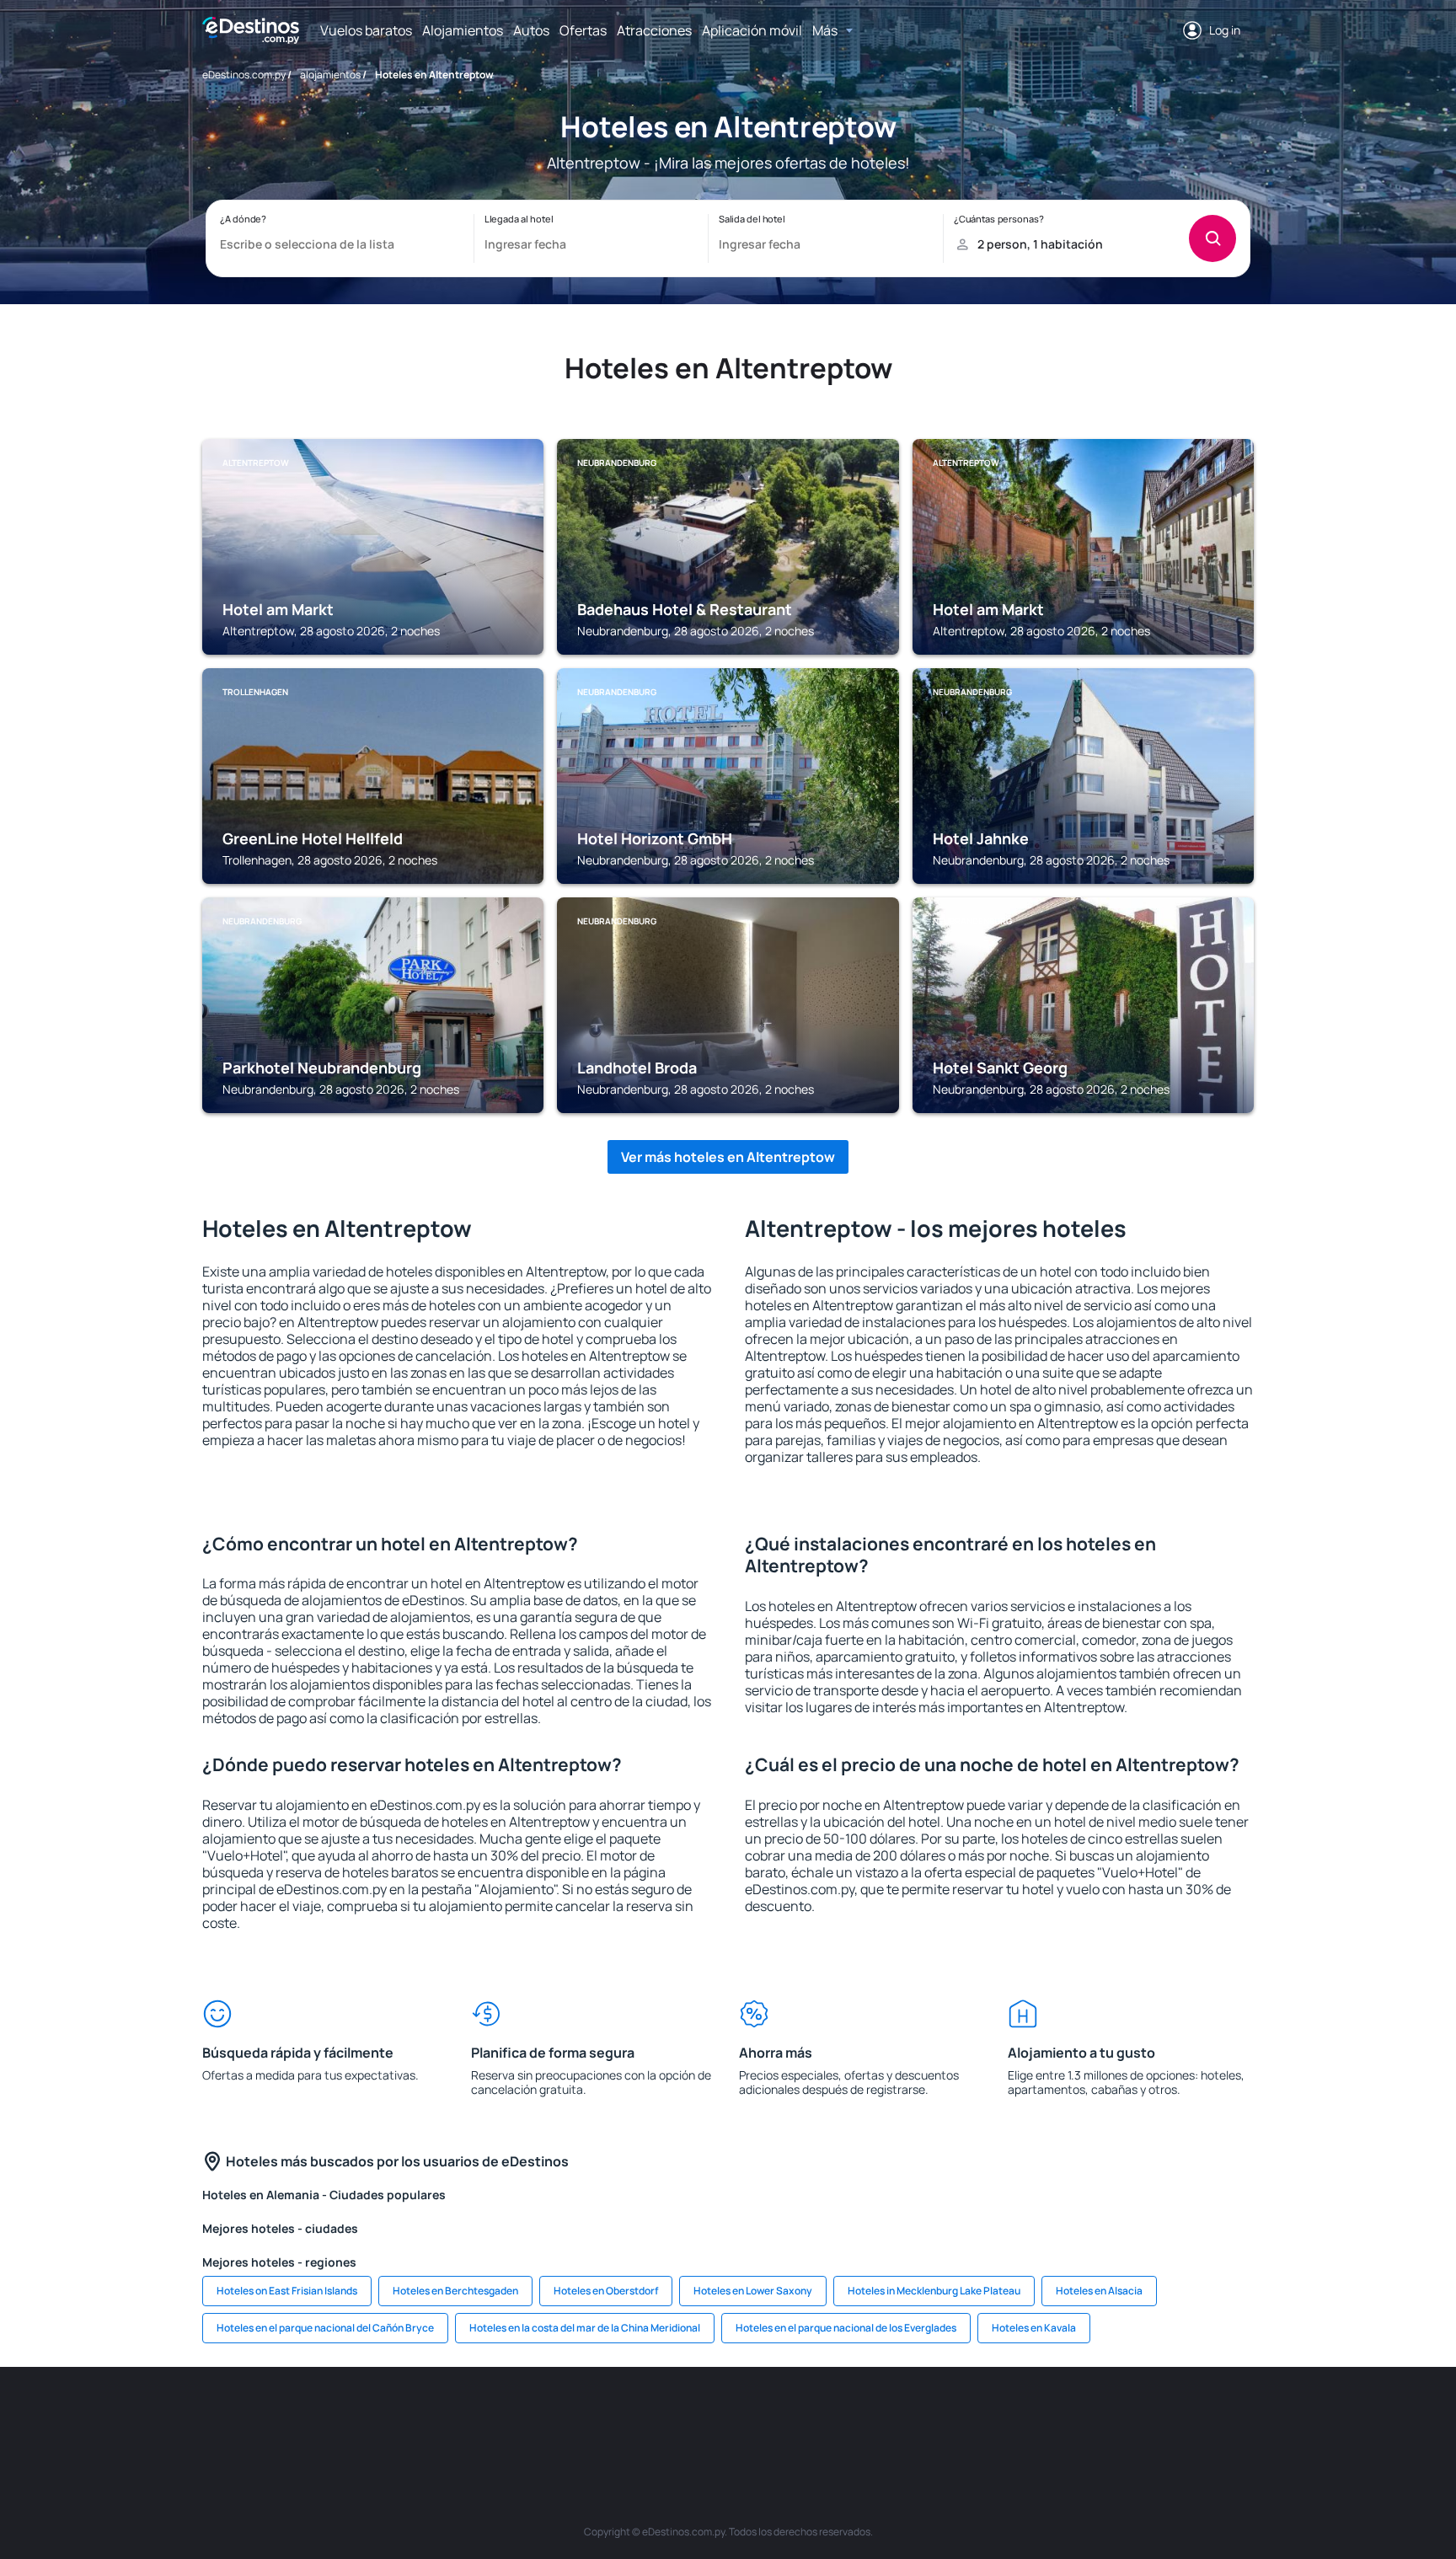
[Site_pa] (930, 2417)
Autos (531, 30)
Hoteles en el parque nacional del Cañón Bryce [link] (325, 2328)
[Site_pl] (475, 2417)
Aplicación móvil (752, 30)
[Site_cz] (627, 2417)
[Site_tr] (576, 2417)
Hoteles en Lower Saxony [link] (753, 2291)
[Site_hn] (1132, 2417)
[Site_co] (829, 2417)
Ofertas (583, 30)
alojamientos (330, 75)
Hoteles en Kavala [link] (1034, 2328)
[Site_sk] (728, 2417)
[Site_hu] (779, 2417)
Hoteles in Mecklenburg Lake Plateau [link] (934, 2291)
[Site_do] (880, 2417)
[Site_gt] (1082, 2417)
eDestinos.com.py (244, 75)
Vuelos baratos (366, 30)
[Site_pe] (526, 2417)
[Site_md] (677, 2417)
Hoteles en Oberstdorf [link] (606, 2291)
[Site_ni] (1031, 2417)
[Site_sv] (981, 2417)
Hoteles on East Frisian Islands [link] (287, 2291)
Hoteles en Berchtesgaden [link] (455, 2291)
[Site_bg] (425, 2417)
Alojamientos (463, 30)
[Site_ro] (374, 2417)
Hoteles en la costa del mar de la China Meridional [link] (585, 2328)
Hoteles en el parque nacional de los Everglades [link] (846, 2328)
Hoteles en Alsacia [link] (1099, 2291)
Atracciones (654, 30)
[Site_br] (324, 2417)
